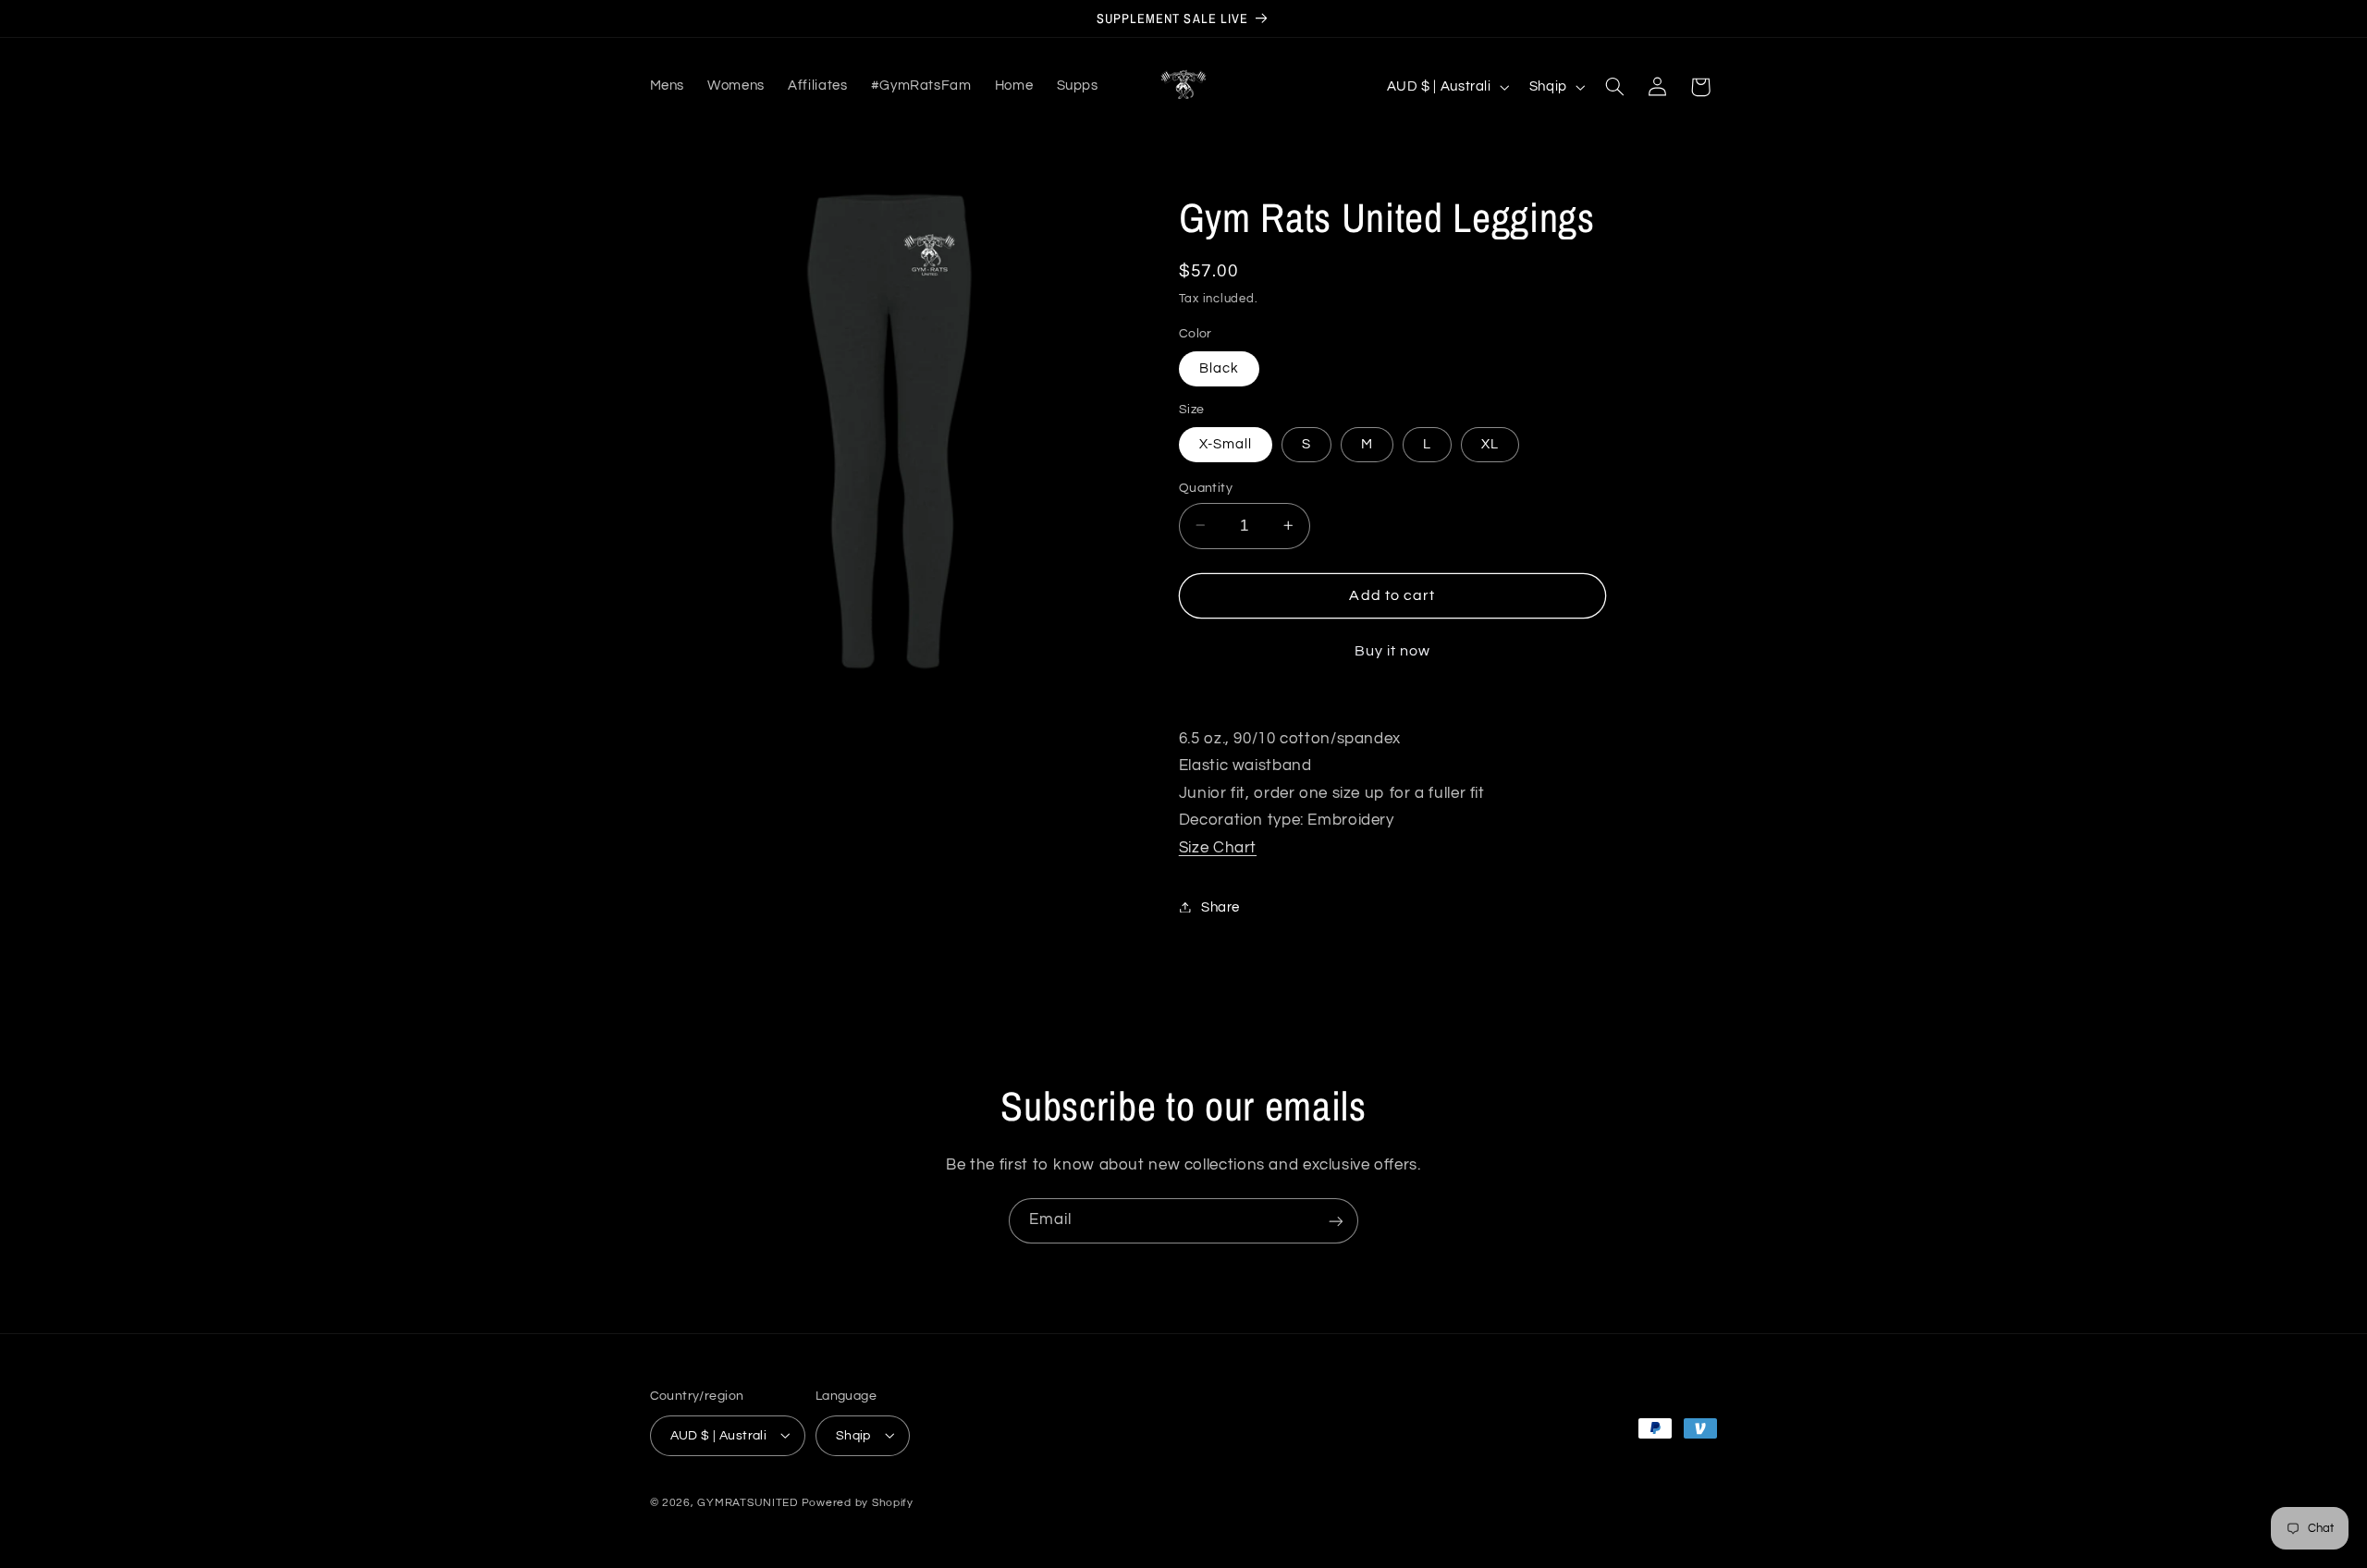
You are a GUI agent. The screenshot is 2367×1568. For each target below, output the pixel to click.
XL (1490, 443)
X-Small (1226, 443)
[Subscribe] (1336, 1221)
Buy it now (1393, 651)
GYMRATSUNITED (748, 1502)
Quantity (1206, 487)
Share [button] (1220, 906)
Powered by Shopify (858, 1502)
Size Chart (1218, 847)
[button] (1614, 87)
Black (1219, 367)
